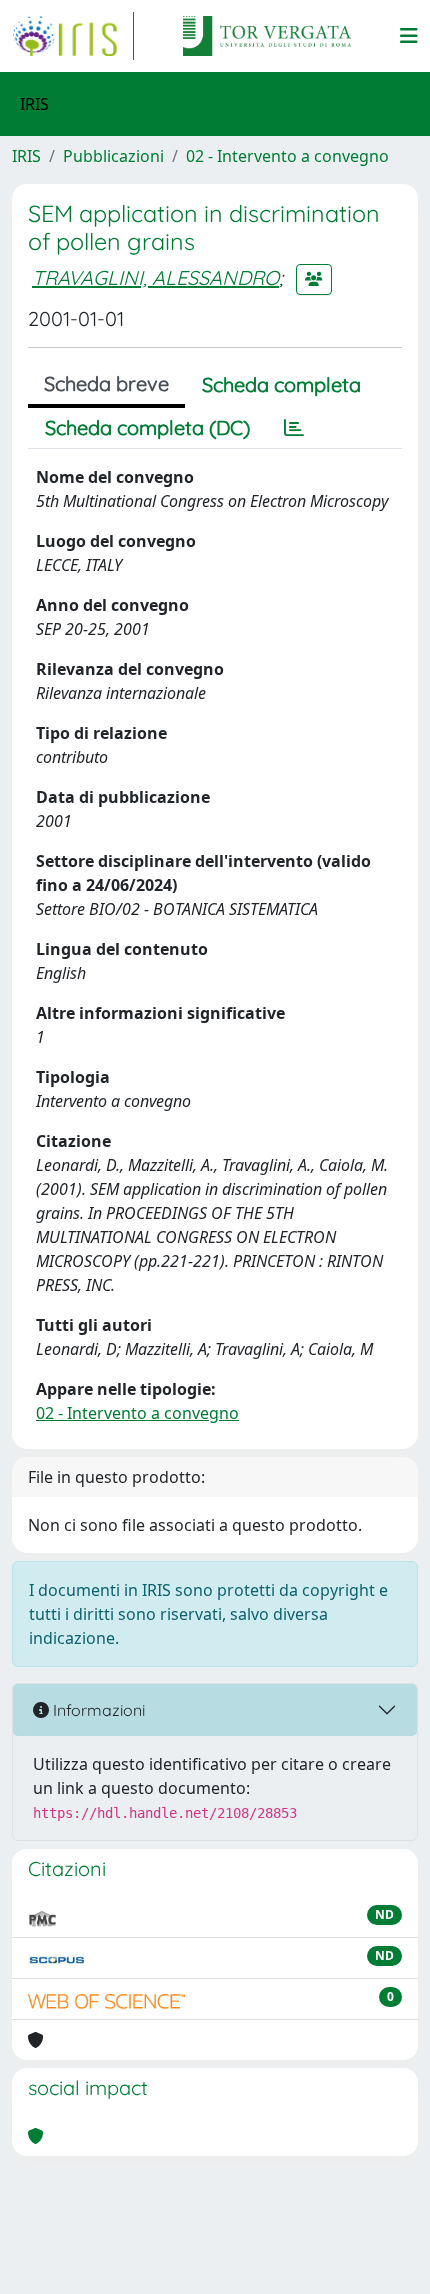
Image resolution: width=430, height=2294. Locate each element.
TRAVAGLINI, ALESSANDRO (155, 277)
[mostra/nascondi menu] (409, 36)
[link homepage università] (267, 36)
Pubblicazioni (113, 156)
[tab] (294, 428)
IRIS (26, 156)
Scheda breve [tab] (106, 383)
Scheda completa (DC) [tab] (147, 427)
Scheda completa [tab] (281, 384)
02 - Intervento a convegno (287, 156)
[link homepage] (73, 36)
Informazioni (97, 1710)
